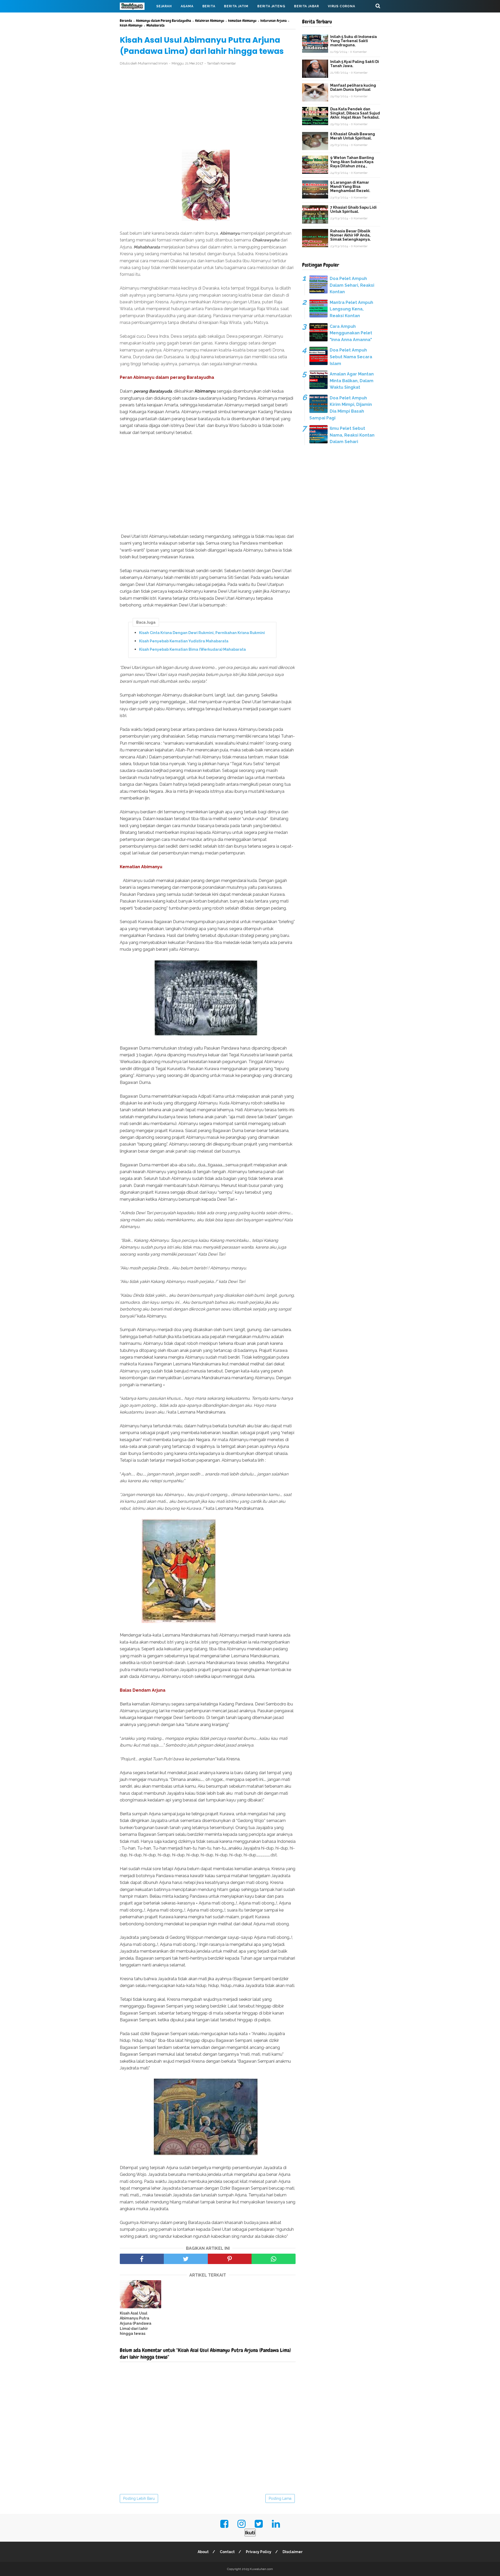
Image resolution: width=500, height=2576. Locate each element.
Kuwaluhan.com (261, 2569)
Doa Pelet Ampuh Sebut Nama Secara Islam (351, 357)
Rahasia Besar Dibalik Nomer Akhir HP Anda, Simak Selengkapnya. (351, 235)
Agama (187, 6)
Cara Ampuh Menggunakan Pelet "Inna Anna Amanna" (351, 333)
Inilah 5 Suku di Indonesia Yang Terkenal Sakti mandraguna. (354, 41)
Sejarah (164, 6)
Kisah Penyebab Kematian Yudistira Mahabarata (184, 641)
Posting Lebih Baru (139, 2498)
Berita (209, 6)
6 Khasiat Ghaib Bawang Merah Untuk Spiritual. (353, 136)
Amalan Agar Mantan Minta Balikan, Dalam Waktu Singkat (352, 381)
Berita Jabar (307, 6)
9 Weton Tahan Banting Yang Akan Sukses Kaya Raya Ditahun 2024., (352, 162)
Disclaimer (293, 2552)
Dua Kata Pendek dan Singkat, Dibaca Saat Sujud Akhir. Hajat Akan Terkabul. (355, 113)
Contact (227, 2552)
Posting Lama (280, 2498)
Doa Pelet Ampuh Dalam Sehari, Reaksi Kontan (352, 285)
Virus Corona (342, 6)
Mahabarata (136, 19)
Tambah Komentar (221, 63)
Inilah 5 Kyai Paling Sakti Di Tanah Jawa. (355, 64)
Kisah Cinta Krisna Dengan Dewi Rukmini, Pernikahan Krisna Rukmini (202, 633)
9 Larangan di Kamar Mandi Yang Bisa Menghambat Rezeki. (350, 187)
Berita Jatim (236, 6)
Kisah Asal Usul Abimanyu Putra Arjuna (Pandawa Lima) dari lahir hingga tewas (136, 2323)
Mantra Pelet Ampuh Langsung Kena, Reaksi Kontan (351, 309)
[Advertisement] (208, 108)
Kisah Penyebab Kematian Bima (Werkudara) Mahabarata (192, 649)
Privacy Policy (259, 2552)
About (203, 2552)
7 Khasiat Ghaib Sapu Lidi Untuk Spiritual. (353, 209)
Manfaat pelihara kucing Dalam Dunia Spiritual (353, 87)
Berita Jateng (271, 6)
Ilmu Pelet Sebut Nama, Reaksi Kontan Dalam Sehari (352, 435)
